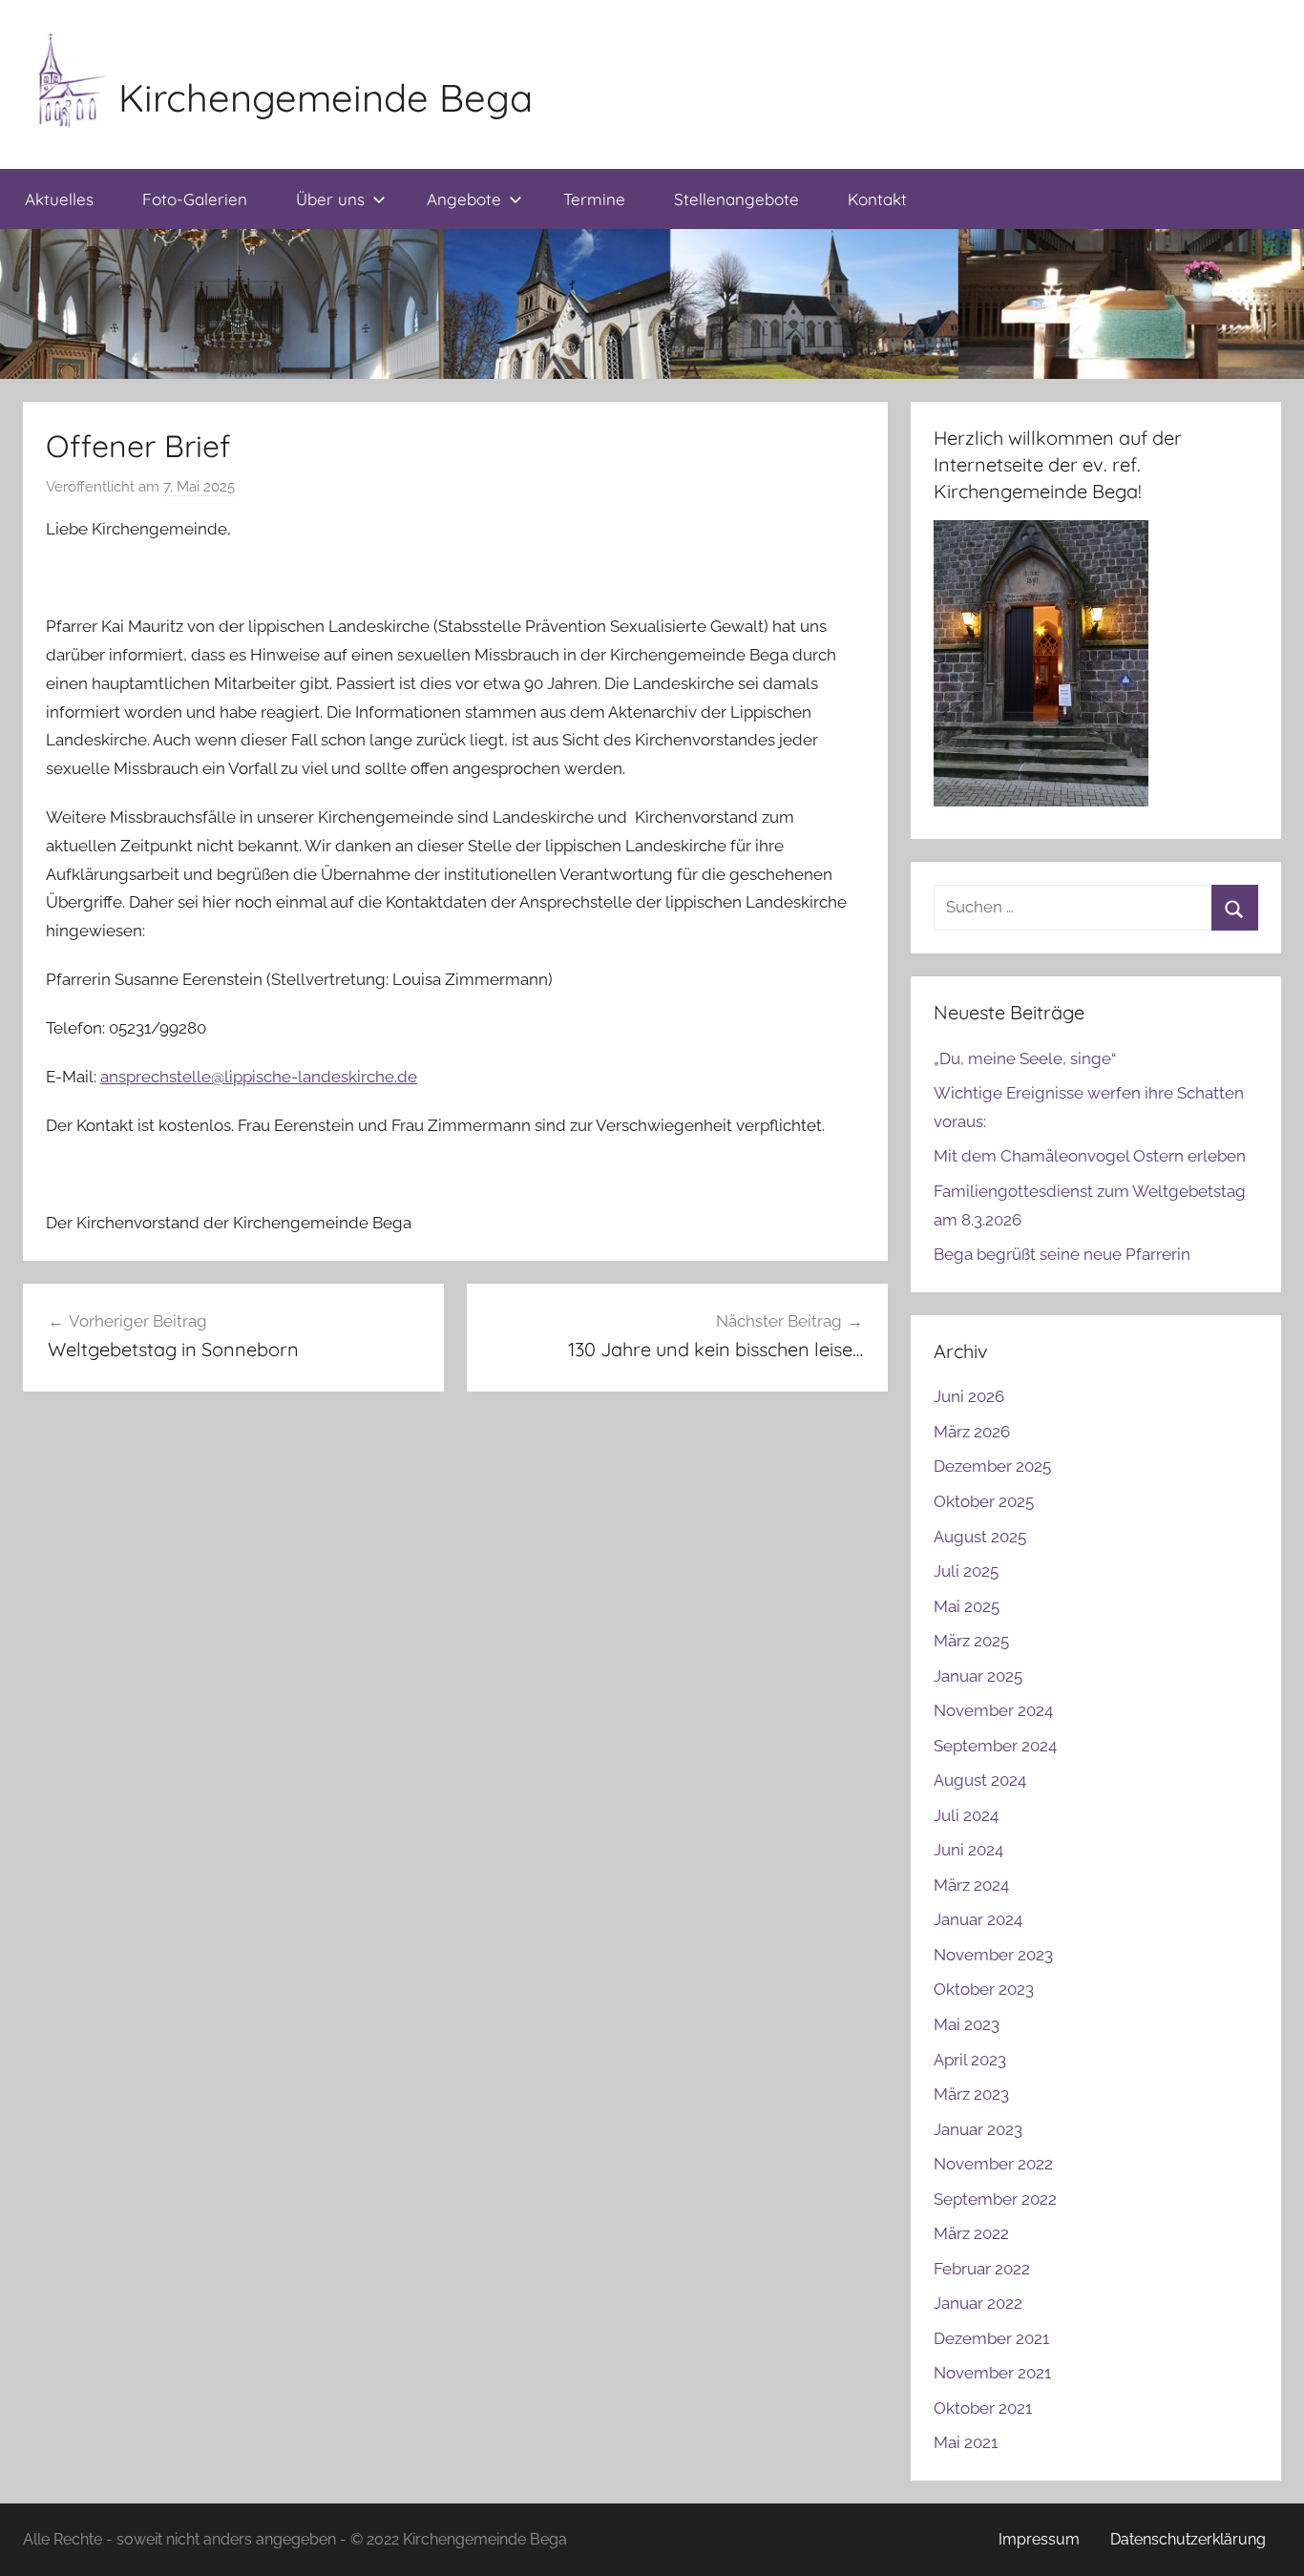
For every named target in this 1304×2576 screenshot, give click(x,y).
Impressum (1039, 2539)
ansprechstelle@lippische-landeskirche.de (259, 1077)
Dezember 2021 (991, 2338)
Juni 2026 (969, 1396)
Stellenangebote (736, 199)
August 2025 (980, 1537)
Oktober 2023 (984, 1989)
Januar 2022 (978, 2303)
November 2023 (993, 1955)
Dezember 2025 (992, 1466)
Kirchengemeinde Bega (326, 97)
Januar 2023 (978, 2129)
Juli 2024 (966, 1815)
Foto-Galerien (195, 199)
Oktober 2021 (983, 2408)
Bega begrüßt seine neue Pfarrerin (1062, 1254)
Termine (594, 199)
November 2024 (993, 1710)
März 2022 (971, 2233)
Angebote (464, 199)
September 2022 (995, 2199)
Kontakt (877, 199)
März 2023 (971, 2094)
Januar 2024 (978, 1919)
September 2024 (995, 1746)
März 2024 (971, 1885)
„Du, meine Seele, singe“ (1025, 1058)
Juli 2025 (966, 1571)
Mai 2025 (967, 1606)
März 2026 (972, 1432)
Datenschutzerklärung (1188, 2539)
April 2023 (970, 2060)
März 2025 (971, 1641)
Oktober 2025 (984, 1501)
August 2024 (980, 1780)
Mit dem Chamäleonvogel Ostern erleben (1090, 1156)
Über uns (330, 199)
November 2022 (993, 2164)
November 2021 (992, 2373)
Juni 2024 (968, 1850)
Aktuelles (59, 199)
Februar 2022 (982, 2269)
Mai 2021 (966, 2442)
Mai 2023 (967, 2024)
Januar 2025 (978, 1676)
